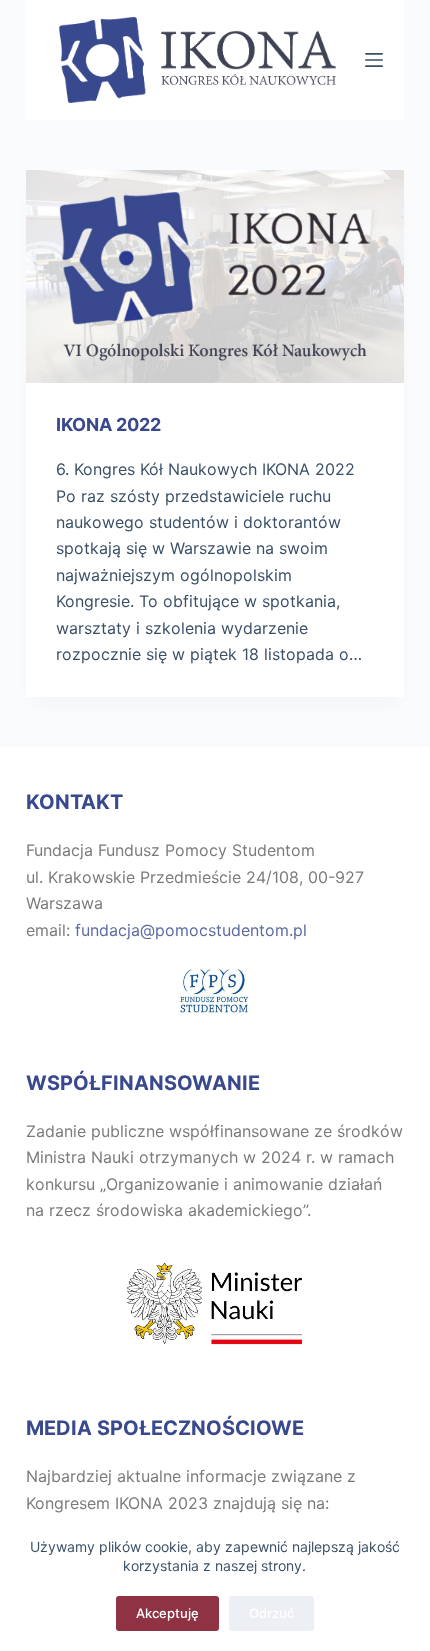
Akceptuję (167, 1613)
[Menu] (374, 60)
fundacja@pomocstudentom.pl (191, 930)
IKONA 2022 (108, 424)
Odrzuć (271, 1613)
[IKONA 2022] (215, 276)
